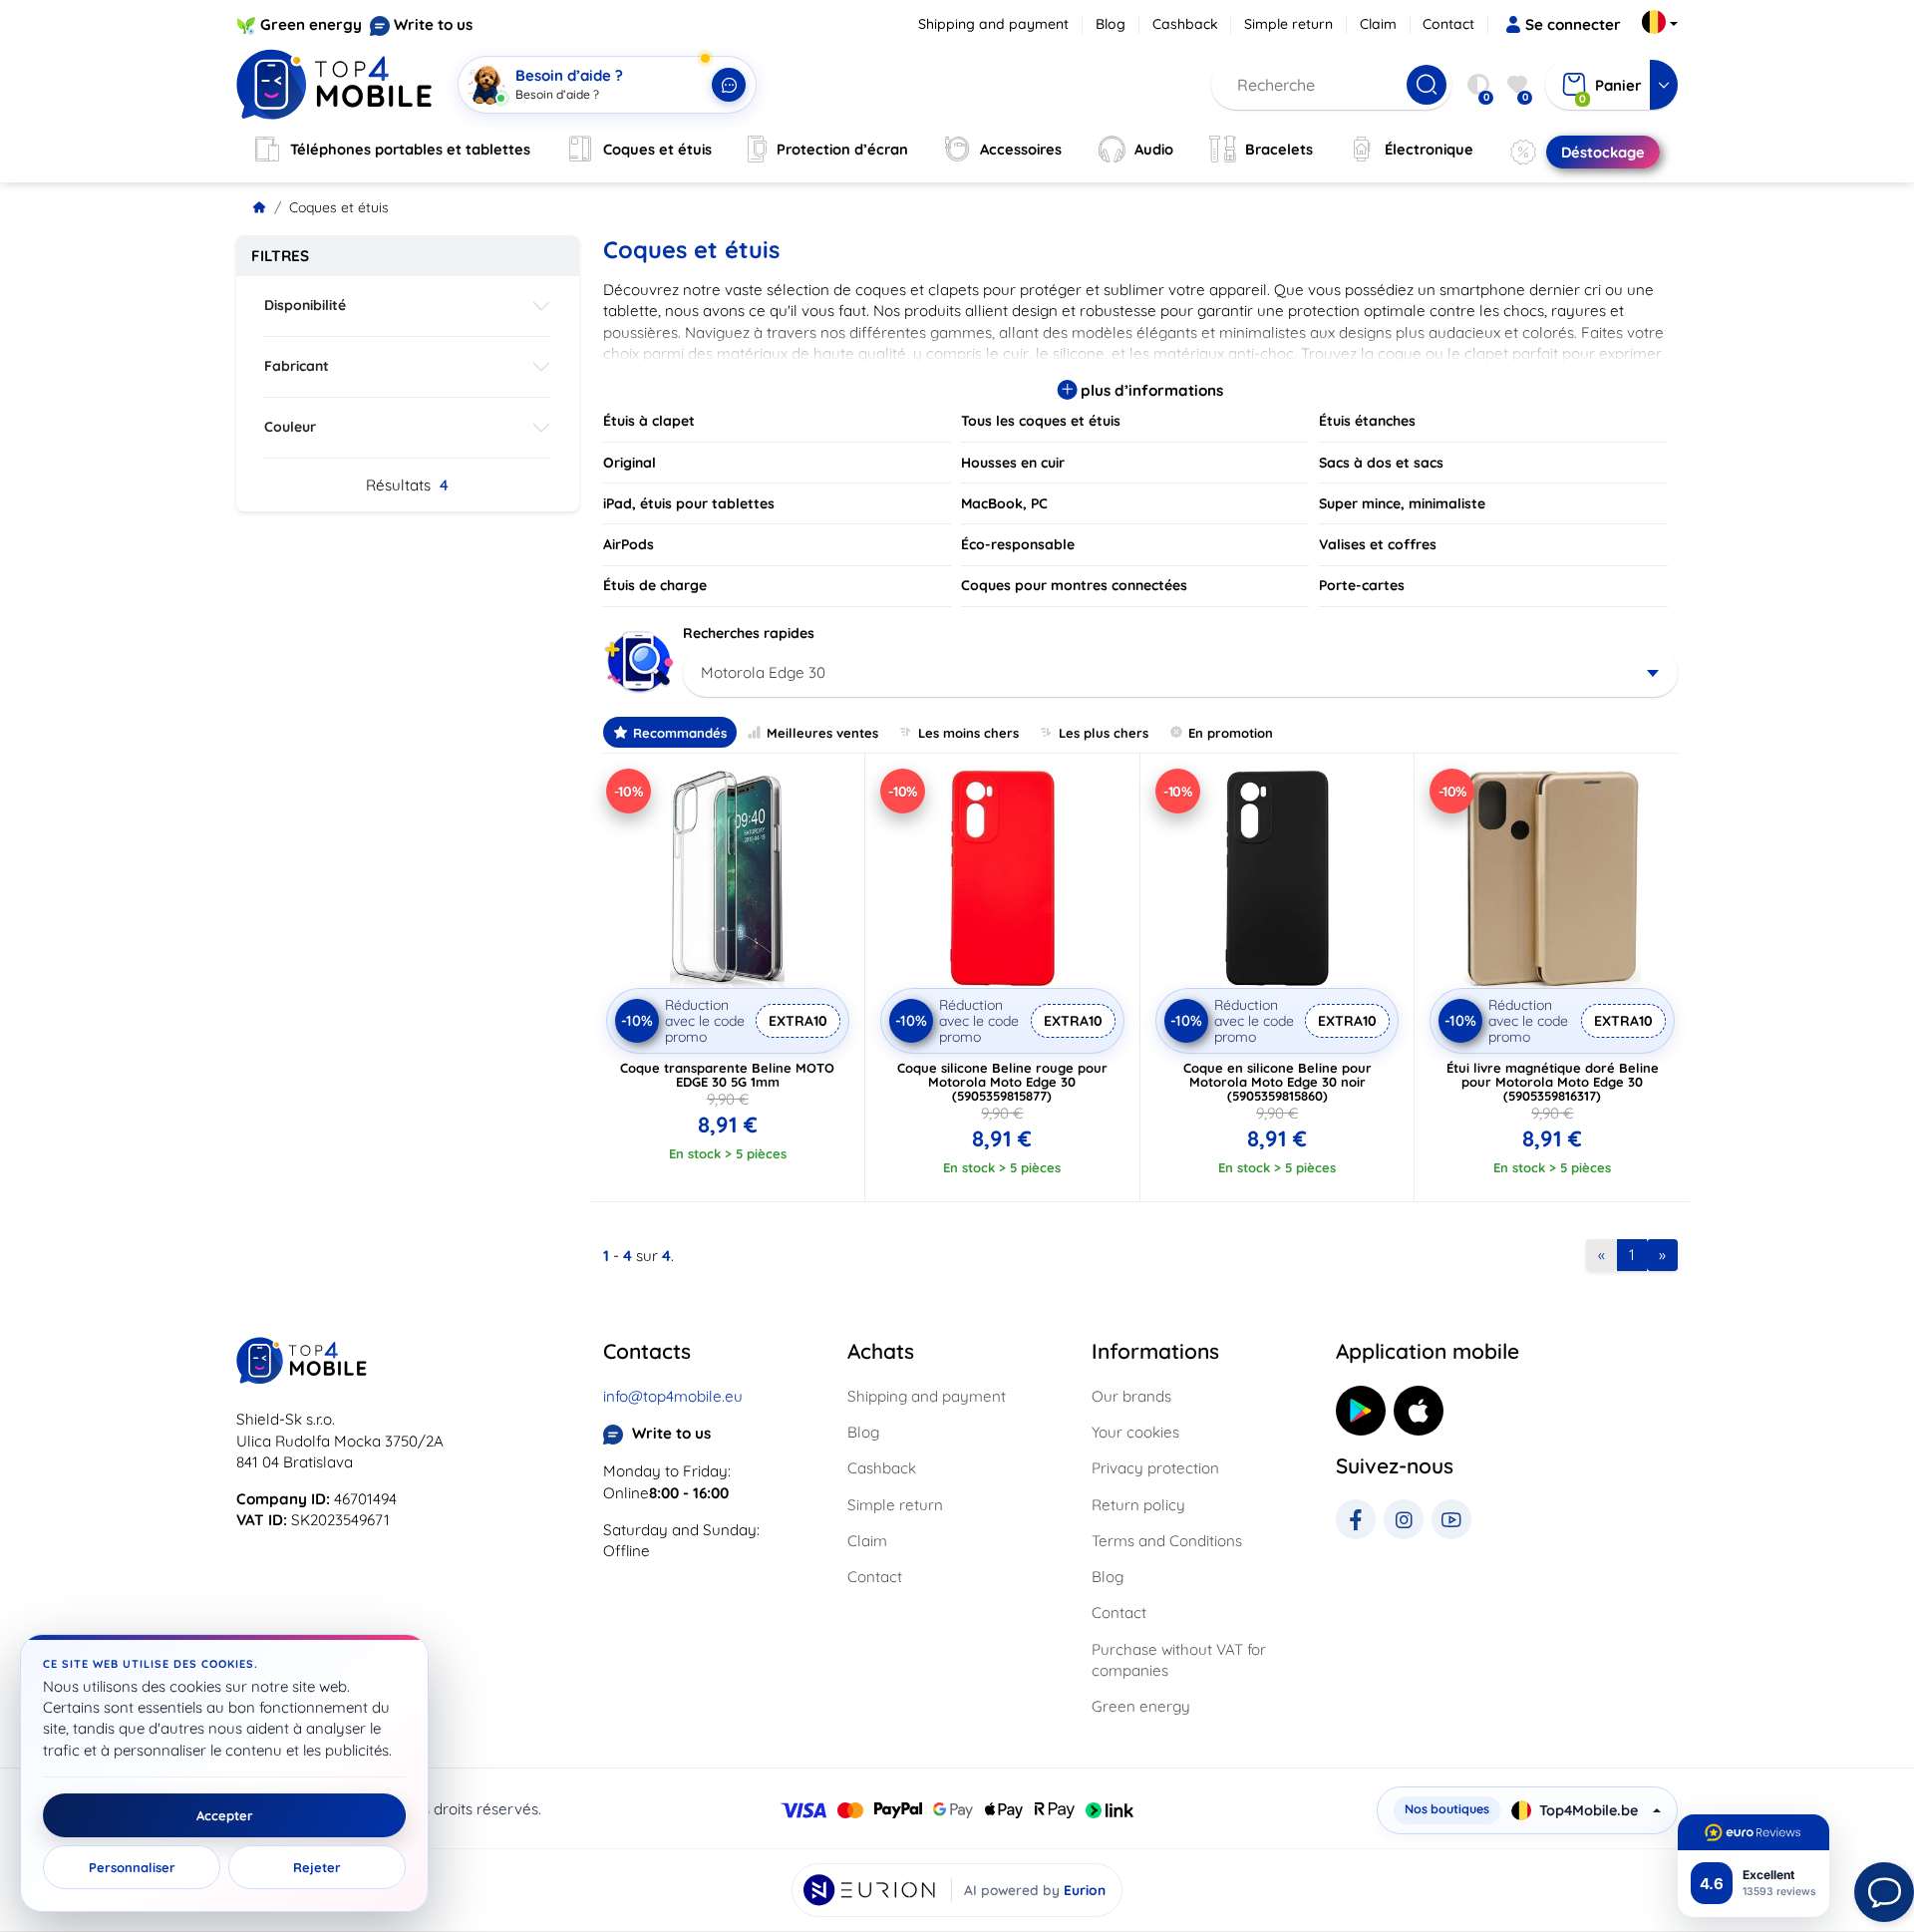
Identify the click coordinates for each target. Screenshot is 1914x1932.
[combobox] (1181, 673)
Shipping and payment (993, 24)
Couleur (290, 427)
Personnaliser (132, 1867)
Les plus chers (1104, 733)
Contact (1448, 24)
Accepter (225, 1815)
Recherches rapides (749, 633)
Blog (1111, 24)
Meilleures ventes (822, 733)
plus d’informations (1150, 390)
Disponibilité (305, 305)
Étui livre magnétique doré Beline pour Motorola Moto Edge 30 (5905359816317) (1553, 1082)
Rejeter (317, 1867)
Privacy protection (1155, 1468)
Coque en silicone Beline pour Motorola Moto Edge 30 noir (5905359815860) (1277, 1082)
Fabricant (297, 366)
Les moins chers (968, 733)
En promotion (1231, 733)
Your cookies (1135, 1432)
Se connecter (1573, 24)
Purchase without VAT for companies (1179, 1660)
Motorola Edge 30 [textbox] (763, 672)
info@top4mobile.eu (673, 1396)
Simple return (1288, 24)
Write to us (433, 24)
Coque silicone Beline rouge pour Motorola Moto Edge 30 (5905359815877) (1002, 1082)
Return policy (1138, 1505)
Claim (1378, 24)
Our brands (1131, 1396)
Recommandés (680, 733)
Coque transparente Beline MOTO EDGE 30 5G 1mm (727, 1075)
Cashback (1185, 24)
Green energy (311, 24)
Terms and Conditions (1167, 1541)
